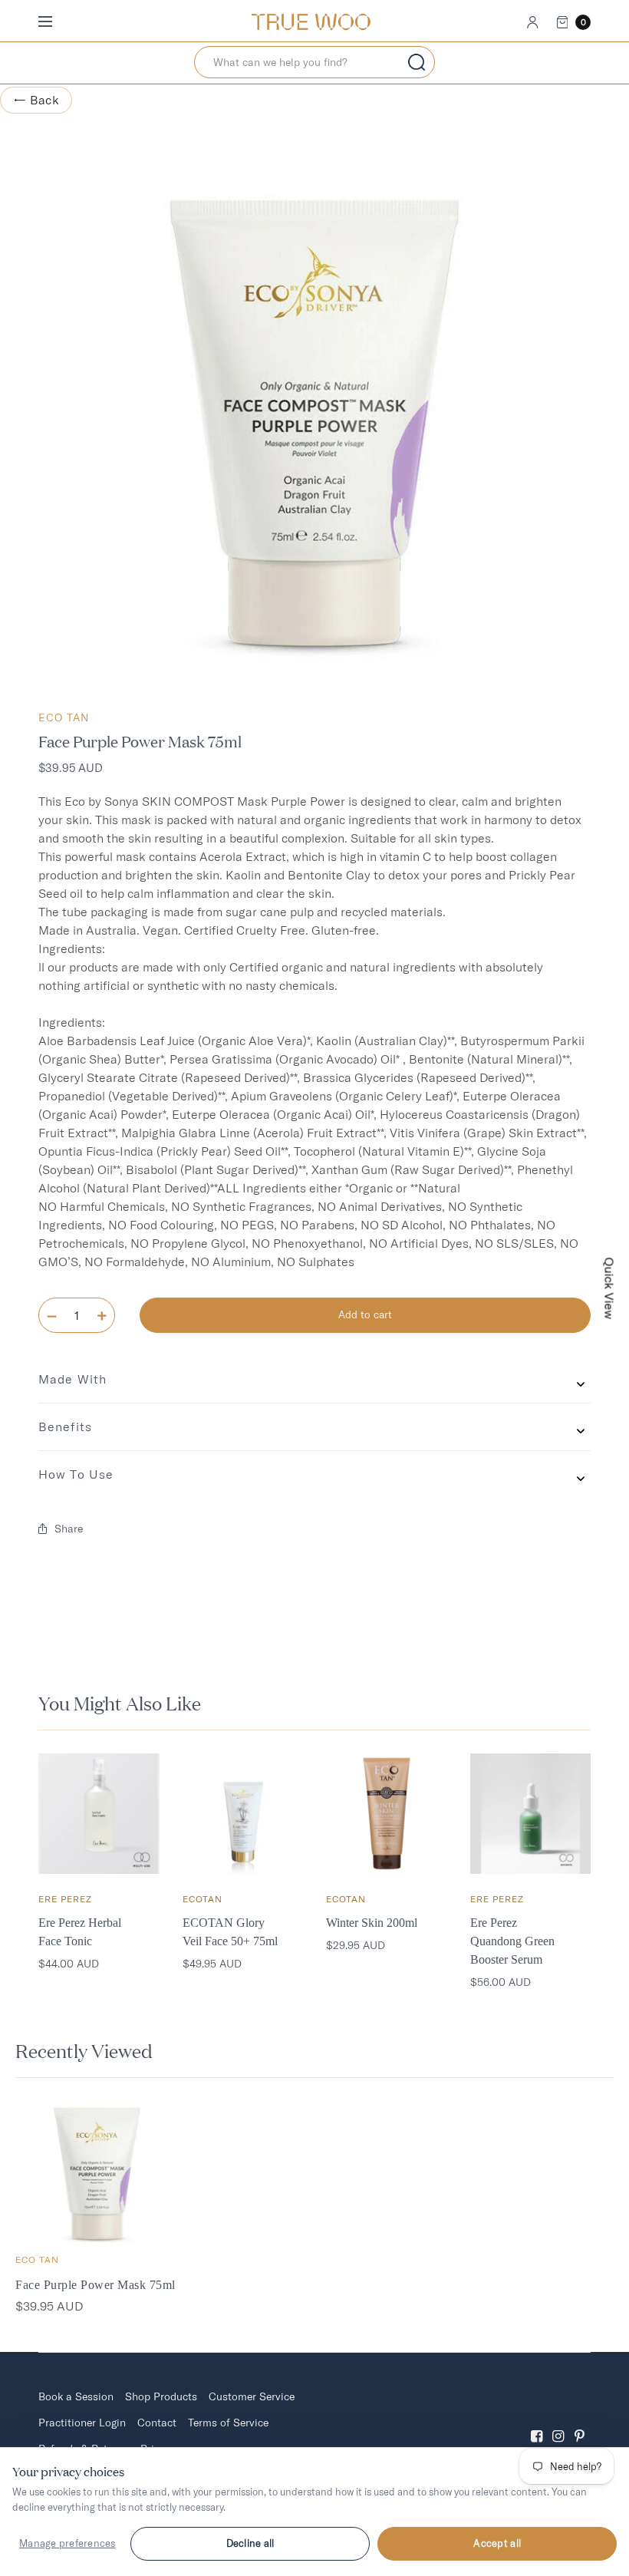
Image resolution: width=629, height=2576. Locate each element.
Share (69, 1529)
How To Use (76, 1474)
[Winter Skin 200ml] (387, 1814)
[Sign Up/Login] (533, 22)
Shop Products (161, 2396)
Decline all (250, 2543)
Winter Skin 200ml (372, 1923)
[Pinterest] (580, 2423)
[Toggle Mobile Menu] (55, 22)
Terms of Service (228, 2423)
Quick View (610, 1288)
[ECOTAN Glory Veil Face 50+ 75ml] (243, 1814)
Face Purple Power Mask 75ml (96, 2285)
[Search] (417, 62)
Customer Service (252, 2396)
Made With (72, 1379)
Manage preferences (68, 2543)
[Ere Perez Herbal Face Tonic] (99, 1814)
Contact (157, 2423)
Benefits (65, 1427)
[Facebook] (537, 2423)
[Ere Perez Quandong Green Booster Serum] (531, 1814)
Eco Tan (64, 717)
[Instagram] (558, 2423)
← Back (36, 100)
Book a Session (76, 2396)
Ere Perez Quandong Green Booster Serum (512, 1941)
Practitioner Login (82, 2423)
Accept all (497, 2543)
